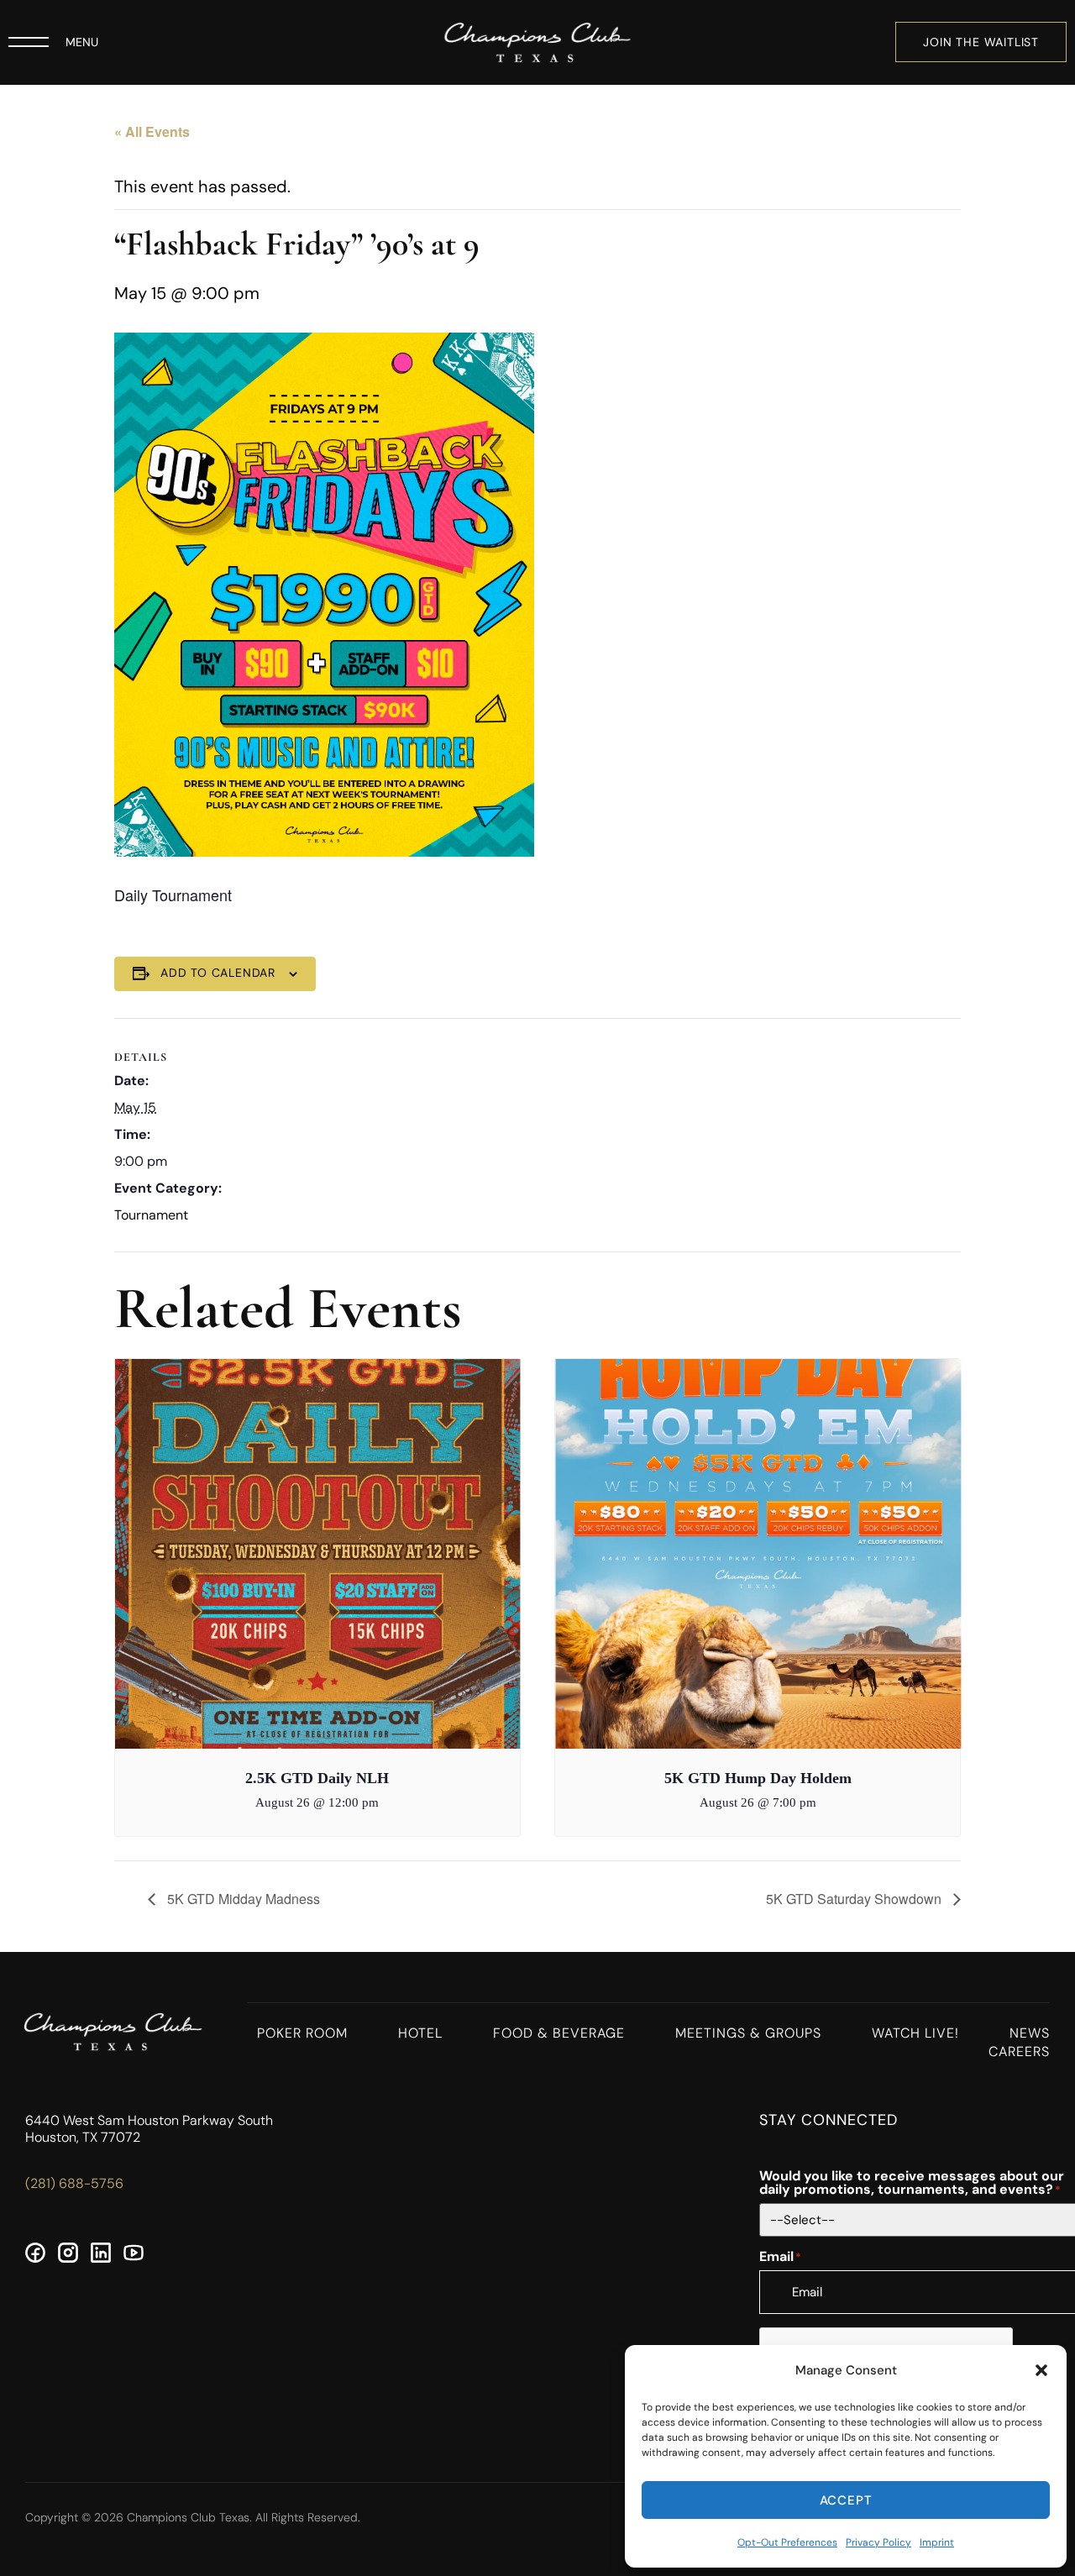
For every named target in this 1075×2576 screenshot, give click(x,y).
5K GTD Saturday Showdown (855, 1899)
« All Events (152, 131)
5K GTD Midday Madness (242, 1899)
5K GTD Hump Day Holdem (758, 1778)
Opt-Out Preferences (787, 2542)
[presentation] (375, 1554)
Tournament (151, 1215)
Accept (846, 2500)
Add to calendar (218, 973)
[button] (1041, 2370)
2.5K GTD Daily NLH (317, 1778)
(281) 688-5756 (74, 2183)
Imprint (937, 2542)
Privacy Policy (878, 2542)
